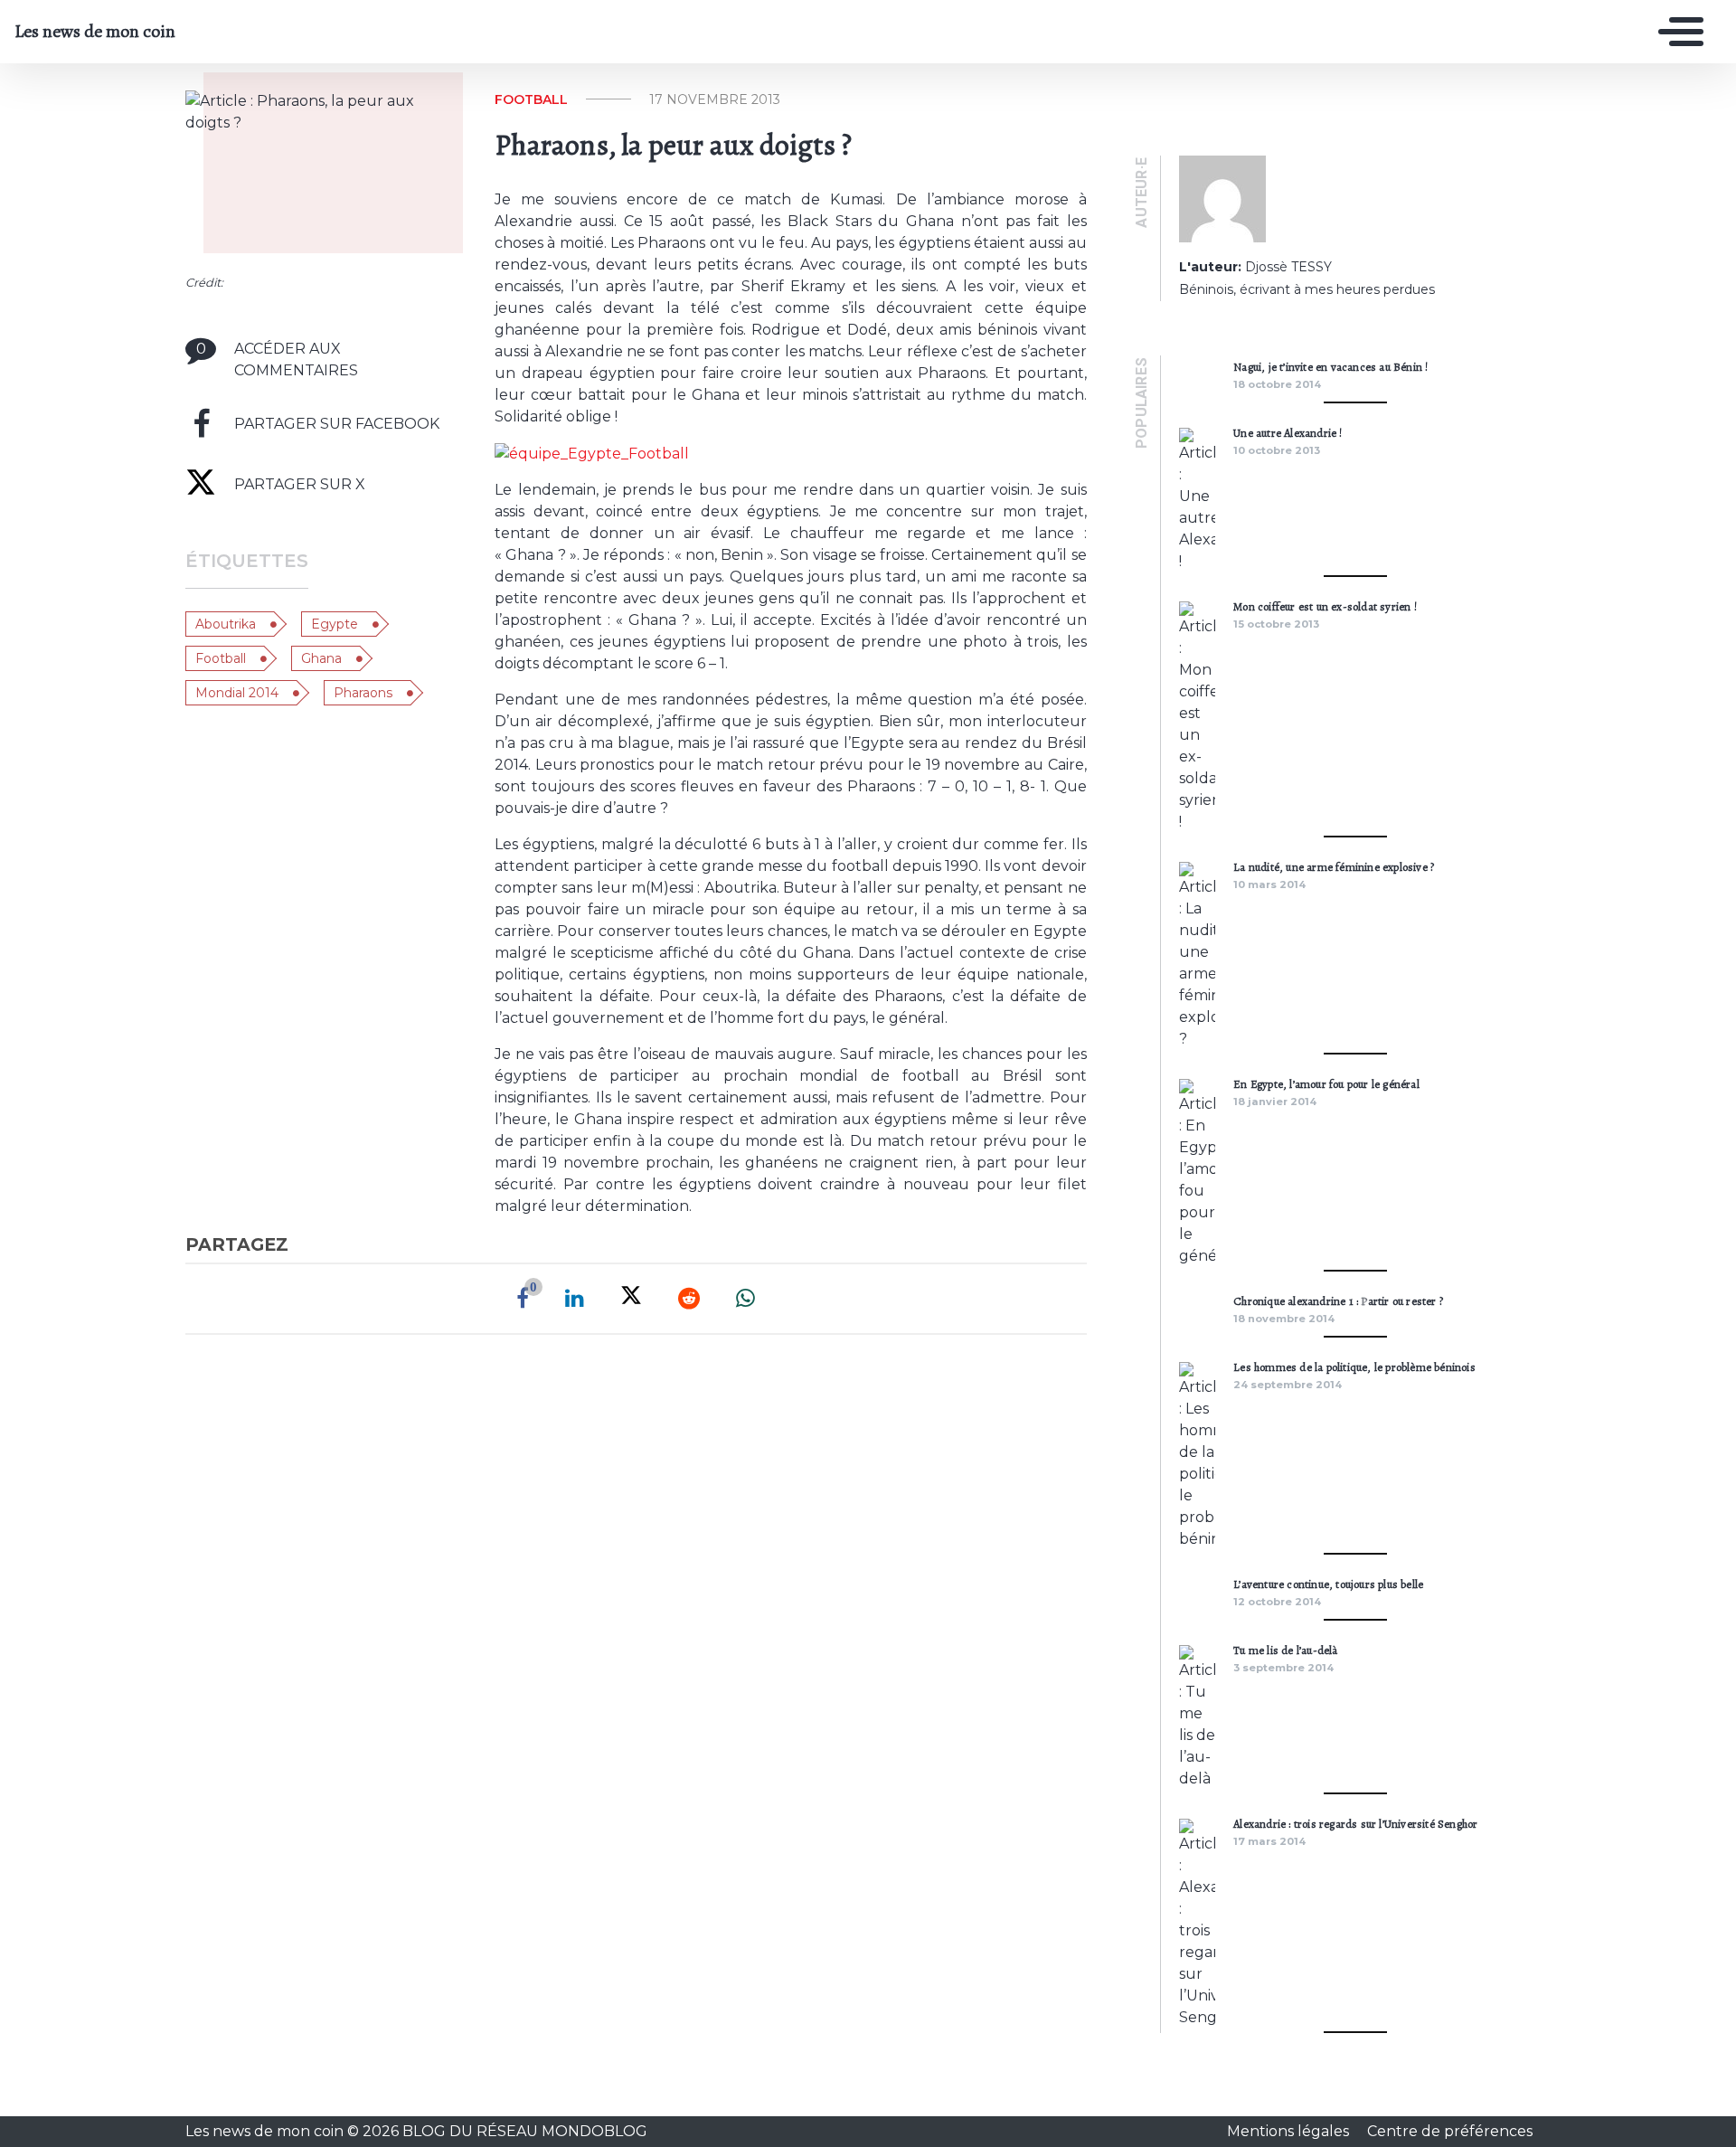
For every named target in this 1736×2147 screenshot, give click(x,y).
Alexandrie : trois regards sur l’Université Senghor (1355, 1824)
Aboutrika (226, 624)
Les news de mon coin (95, 32)
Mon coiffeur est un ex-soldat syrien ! (1325, 606)
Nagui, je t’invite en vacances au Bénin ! (1330, 367)
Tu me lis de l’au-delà (1285, 1650)
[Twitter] (631, 1299)
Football (221, 658)
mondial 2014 (237, 693)
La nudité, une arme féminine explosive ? (1334, 867)
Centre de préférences (1450, 2131)
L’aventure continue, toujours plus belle (1328, 1584)
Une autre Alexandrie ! (1288, 433)
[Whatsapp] (745, 1299)
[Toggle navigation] (1676, 32)
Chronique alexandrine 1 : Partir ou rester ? (1338, 1301)
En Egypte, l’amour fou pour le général (1326, 1084)
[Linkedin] (575, 1299)
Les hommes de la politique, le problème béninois (1354, 1367)
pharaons (363, 693)
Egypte (335, 624)
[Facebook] (523, 1299)
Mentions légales (1290, 2131)
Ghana (321, 658)
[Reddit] (689, 1299)
